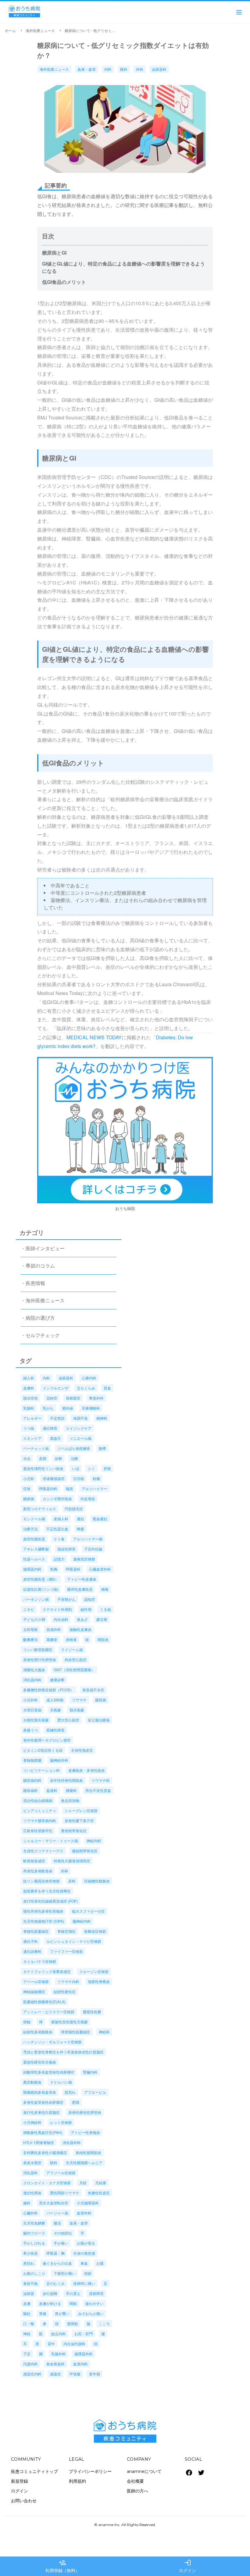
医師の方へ (137, 2491)
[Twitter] (201, 2473)
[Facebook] (189, 2473)
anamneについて (144, 2471)
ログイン (20, 2491)
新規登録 (20, 2481)
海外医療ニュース (40, 30)
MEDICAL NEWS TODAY (94, 1037)
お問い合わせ (24, 2501)
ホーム (10, 30)
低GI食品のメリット (64, 282)
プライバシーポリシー (90, 2471)
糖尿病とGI (54, 253)
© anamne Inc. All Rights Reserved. (125, 2525)
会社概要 (135, 2481)
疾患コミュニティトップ (34, 2471)
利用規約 (77, 2481)
